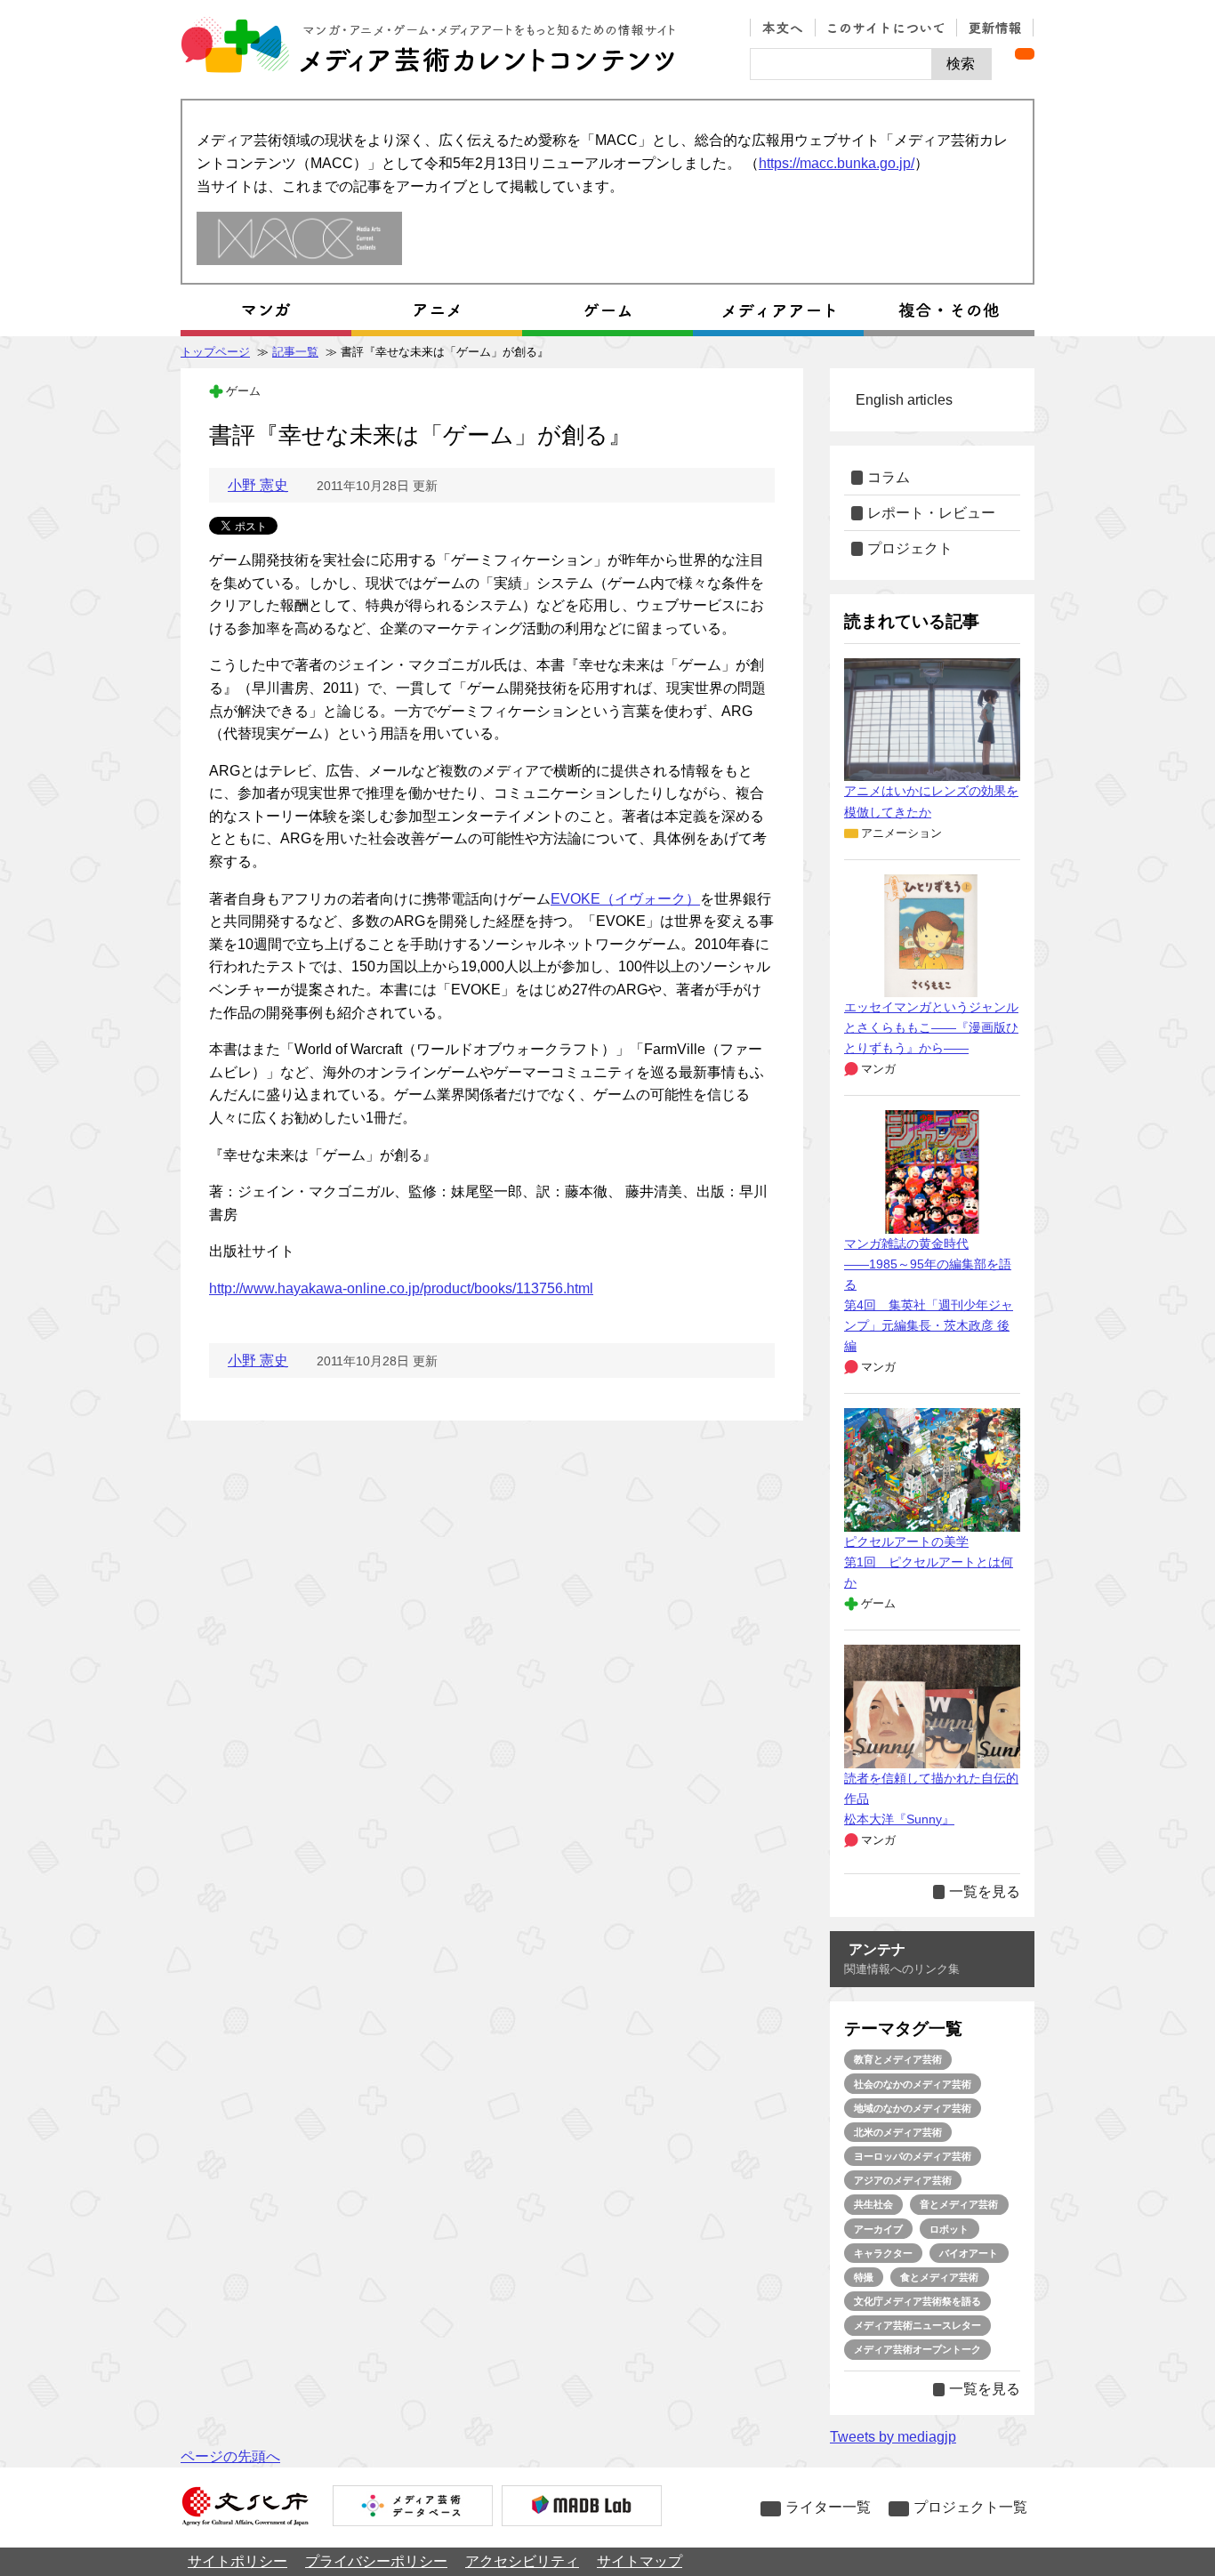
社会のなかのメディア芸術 (913, 2084)
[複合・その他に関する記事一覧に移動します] (949, 310)
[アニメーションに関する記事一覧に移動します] (437, 310)
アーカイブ (878, 2229)
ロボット (949, 2229)
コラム (889, 477)
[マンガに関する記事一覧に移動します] (266, 310)
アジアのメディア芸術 (903, 2180)
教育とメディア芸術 (898, 2059)
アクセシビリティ (522, 2561)
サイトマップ (640, 2561)
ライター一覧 (828, 2507)
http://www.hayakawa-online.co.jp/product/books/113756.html (401, 1288)
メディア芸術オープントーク (917, 2349)
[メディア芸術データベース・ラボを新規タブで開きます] (582, 2508)
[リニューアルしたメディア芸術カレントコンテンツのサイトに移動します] (299, 240)
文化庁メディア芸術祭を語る (917, 2301)
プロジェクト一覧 (970, 2507)
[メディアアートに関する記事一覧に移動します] (778, 310)
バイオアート (969, 2253)
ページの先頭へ (230, 2456)
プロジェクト (910, 548)
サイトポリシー (237, 2561)
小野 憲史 (258, 485)
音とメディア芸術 (959, 2204)
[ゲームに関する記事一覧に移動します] (607, 310)
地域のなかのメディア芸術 (913, 2108)
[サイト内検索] (841, 64)
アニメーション (901, 833)
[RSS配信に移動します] (1025, 54)
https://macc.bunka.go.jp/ (837, 163)
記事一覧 (295, 352)
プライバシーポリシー (376, 2561)
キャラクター (883, 2253)
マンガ (878, 1069)
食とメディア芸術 (939, 2277)
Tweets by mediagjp (893, 2437)
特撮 (864, 2277)
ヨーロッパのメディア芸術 (913, 2156)
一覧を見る (985, 1892)
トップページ (215, 352)
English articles (904, 400)
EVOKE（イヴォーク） (625, 899)
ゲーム (243, 391)
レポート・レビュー (931, 513)
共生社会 (873, 2204)
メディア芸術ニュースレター (917, 2325)
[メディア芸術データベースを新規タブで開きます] (413, 2508)
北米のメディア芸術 (898, 2132)
